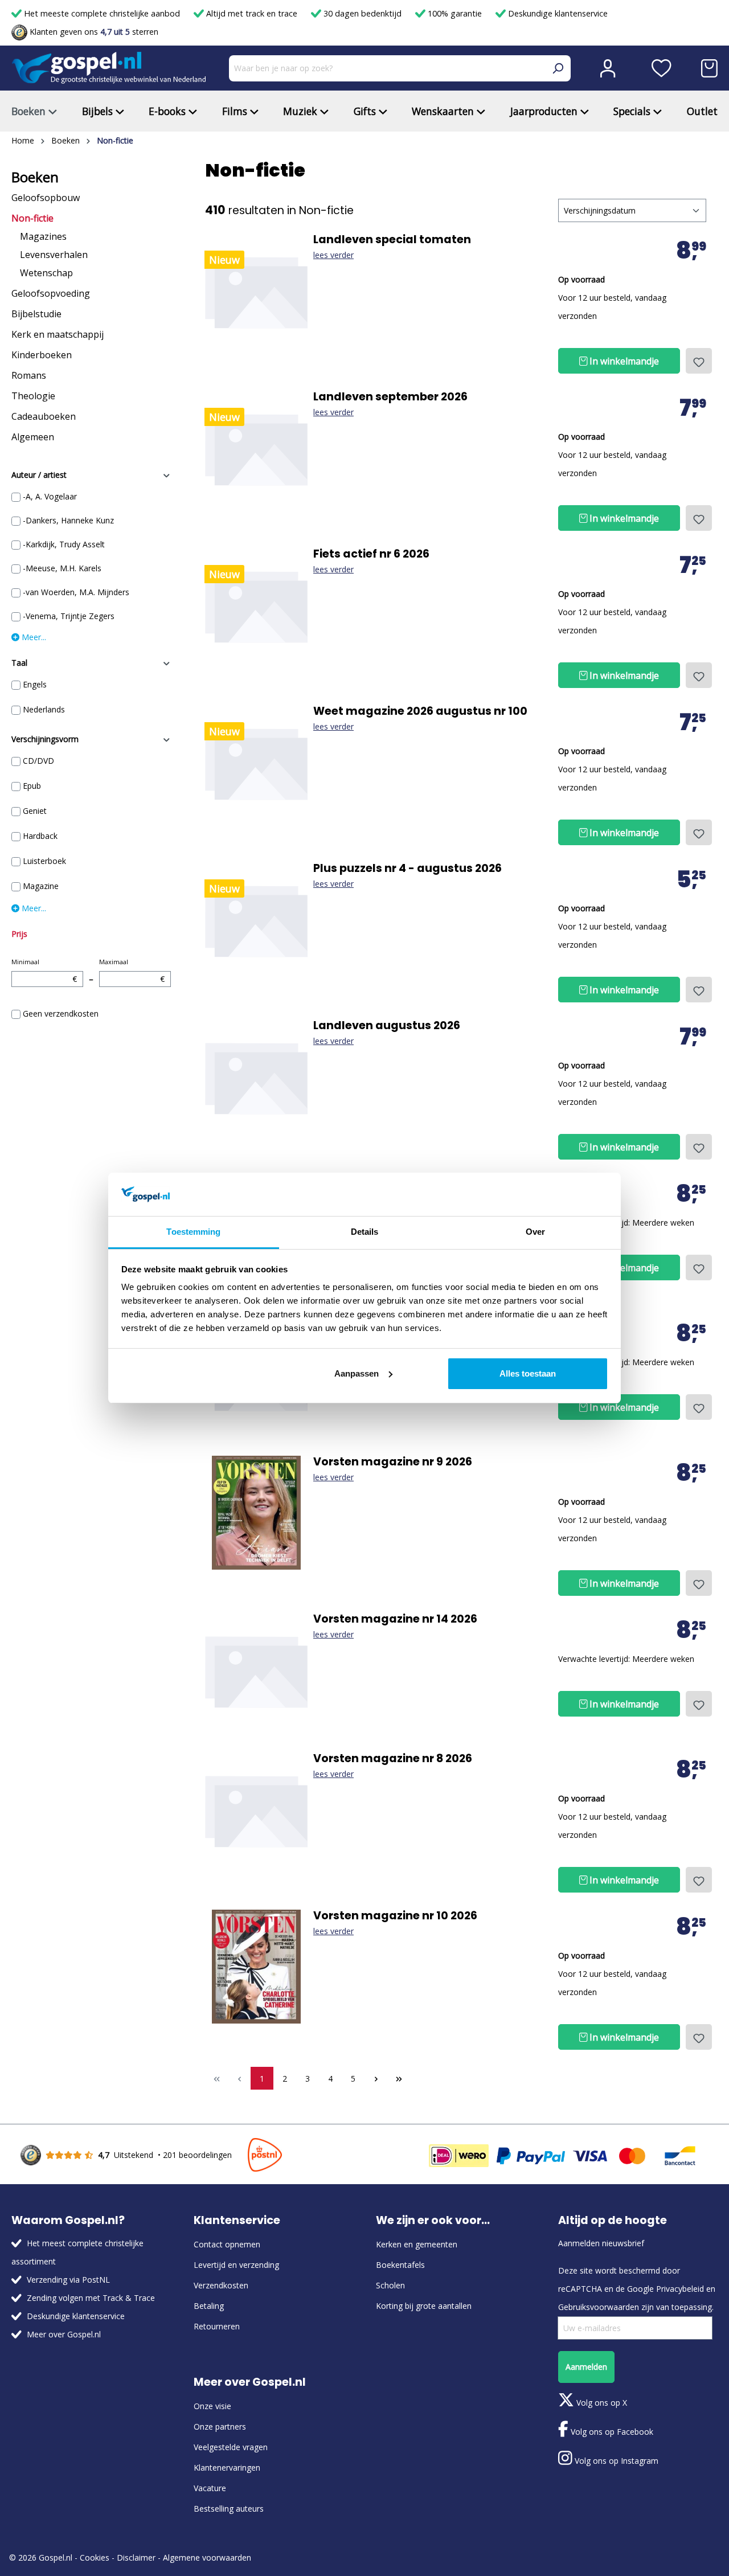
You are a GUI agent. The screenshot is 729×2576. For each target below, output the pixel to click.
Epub (32, 786)
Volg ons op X (601, 2403)
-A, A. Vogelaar (50, 496)
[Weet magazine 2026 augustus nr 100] (256, 762)
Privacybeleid (680, 2289)
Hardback (40, 836)
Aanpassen (357, 1373)
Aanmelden (586, 2367)
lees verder (333, 255)
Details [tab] (365, 1232)
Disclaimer (136, 2557)
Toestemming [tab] (193, 1232)
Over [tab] (535, 1232)
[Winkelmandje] (709, 68)
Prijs (19, 934)
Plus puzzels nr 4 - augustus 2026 (407, 869)
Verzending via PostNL (68, 2280)
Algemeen (33, 437)
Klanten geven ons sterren (93, 32)
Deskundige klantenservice (557, 13)
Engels (35, 684)
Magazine (41, 886)
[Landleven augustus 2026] (256, 1076)
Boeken (35, 177)
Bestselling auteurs (229, 2509)
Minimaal (44, 971)
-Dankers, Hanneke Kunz (68, 520)
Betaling (209, 2306)
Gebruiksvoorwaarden (599, 2307)
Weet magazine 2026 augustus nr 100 (420, 711)
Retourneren (217, 2326)
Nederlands (44, 709)
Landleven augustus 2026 (387, 1026)
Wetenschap (46, 273)
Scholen (390, 2285)
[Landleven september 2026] (256, 448)
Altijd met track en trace (252, 13)
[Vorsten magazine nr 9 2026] (256, 1513)
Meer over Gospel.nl (64, 2334)
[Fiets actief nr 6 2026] (256, 605)
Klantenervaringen (227, 2468)
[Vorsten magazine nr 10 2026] (256, 1967)
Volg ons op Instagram (615, 2461)
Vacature (210, 2488)
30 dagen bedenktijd (363, 13)
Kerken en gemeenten (417, 2244)
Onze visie (212, 2406)
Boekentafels (400, 2265)
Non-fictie (32, 218)
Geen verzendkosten (61, 1013)
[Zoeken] (558, 68)
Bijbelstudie (36, 314)
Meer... (33, 637)
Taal (19, 663)
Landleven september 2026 (390, 397)
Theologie (33, 396)
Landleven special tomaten (392, 240)
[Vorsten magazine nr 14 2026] (256, 1670)
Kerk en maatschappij (58, 334)
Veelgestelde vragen (231, 2447)
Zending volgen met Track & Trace (91, 2298)
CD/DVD (38, 761)
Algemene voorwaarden (207, 2557)
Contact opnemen (227, 2244)
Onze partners (220, 2426)
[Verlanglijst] (662, 68)
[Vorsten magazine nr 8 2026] (256, 1809)
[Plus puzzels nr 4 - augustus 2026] (256, 919)
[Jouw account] (608, 68)
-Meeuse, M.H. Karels (62, 568)
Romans (29, 375)
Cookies (95, 2557)
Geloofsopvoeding (51, 293)
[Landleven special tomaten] (256, 290)
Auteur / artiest (39, 475)
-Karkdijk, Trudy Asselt (64, 544)
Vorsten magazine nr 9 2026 (393, 1462)
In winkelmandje (623, 361)
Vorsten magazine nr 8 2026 (393, 1759)
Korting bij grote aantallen (424, 2306)
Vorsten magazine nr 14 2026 (395, 1619)
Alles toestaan (528, 1373)
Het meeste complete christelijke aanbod (102, 13)
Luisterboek (44, 861)
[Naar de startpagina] (109, 68)
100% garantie (455, 13)
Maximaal (132, 971)
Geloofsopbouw (46, 198)
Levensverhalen (54, 255)
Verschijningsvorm (45, 739)
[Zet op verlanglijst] (699, 361)
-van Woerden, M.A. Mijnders (76, 592)
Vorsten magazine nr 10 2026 (395, 1916)
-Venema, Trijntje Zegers (69, 616)
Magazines (43, 236)
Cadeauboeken (44, 416)
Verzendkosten (221, 2285)
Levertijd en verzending (236, 2265)
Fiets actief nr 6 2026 (371, 554)
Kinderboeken (42, 355)
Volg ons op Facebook (611, 2432)
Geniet (35, 811)
